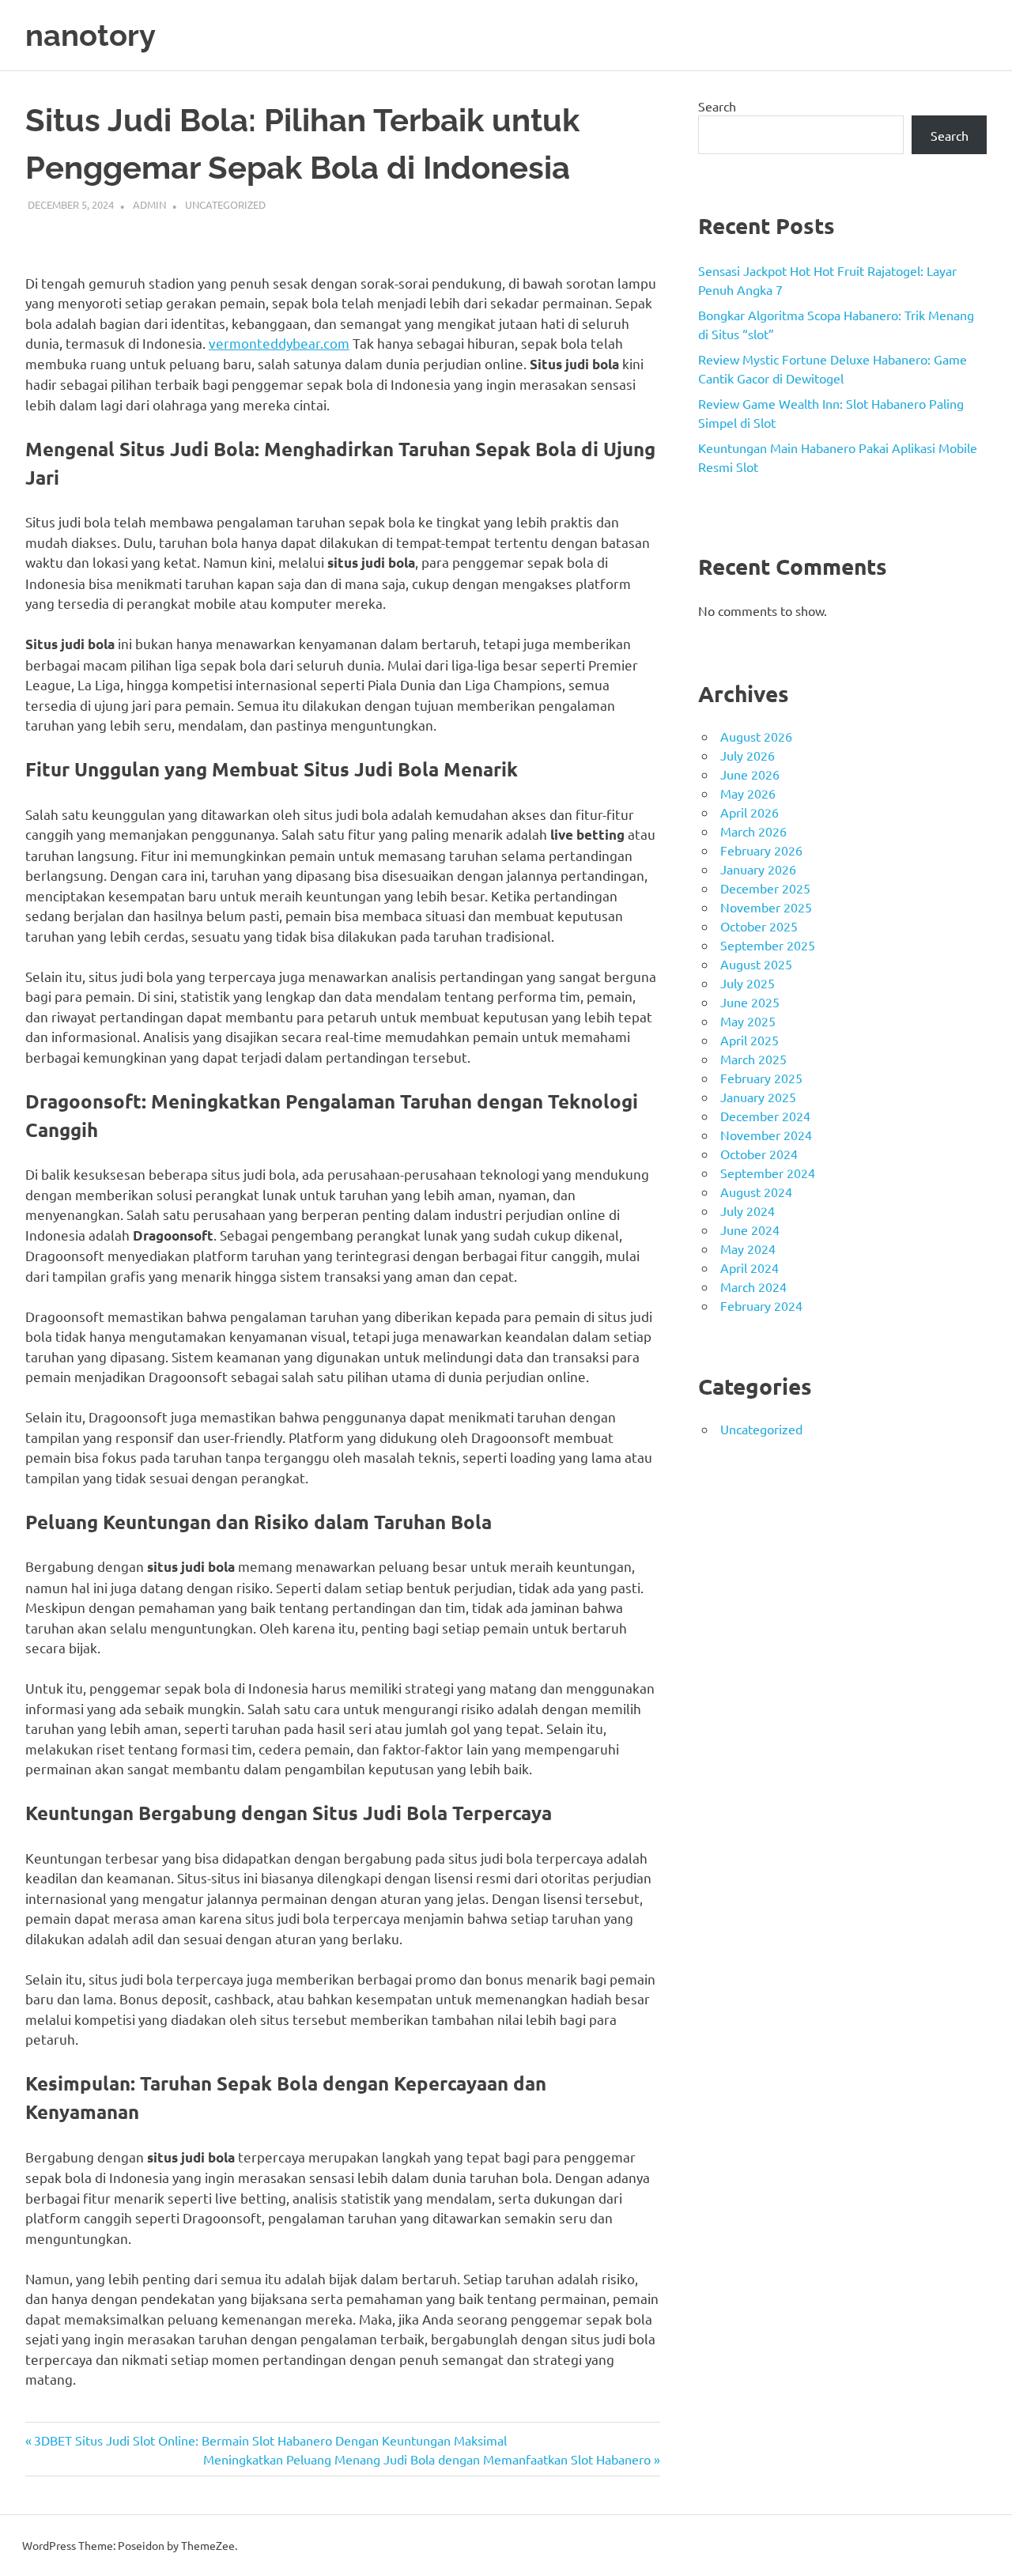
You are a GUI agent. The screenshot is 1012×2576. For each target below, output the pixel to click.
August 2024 (756, 1192)
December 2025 (765, 888)
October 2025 (759, 926)
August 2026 (756, 736)
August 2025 (756, 964)
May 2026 (748, 793)
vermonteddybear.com (279, 343)
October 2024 (759, 1154)
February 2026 (761, 850)
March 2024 (753, 1286)
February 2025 (761, 1078)
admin (149, 204)
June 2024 (750, 1229)
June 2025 (750, 1002)
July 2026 (748, 755)
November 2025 (766, 907)
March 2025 (753, 1059)
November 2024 (766, 1135)
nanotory (91, 35)
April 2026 (750, 812)
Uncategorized (225, 204)
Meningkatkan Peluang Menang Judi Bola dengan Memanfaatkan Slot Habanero (427, 2459)
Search (717, 106)
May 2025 (748, 1021)
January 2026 (758, 869)
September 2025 (768, 945)
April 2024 (750, 1267)
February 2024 (761, 1305)
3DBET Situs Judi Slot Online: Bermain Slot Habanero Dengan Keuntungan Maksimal (270, 2440)
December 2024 (765, 1116)
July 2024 (748, 1211)
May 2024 (748, 1248)
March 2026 (753, 831)
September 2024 (768, 1173)
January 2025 (758, 1097)
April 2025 (750, 1040)
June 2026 (750, 774)
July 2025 (748, 983)
